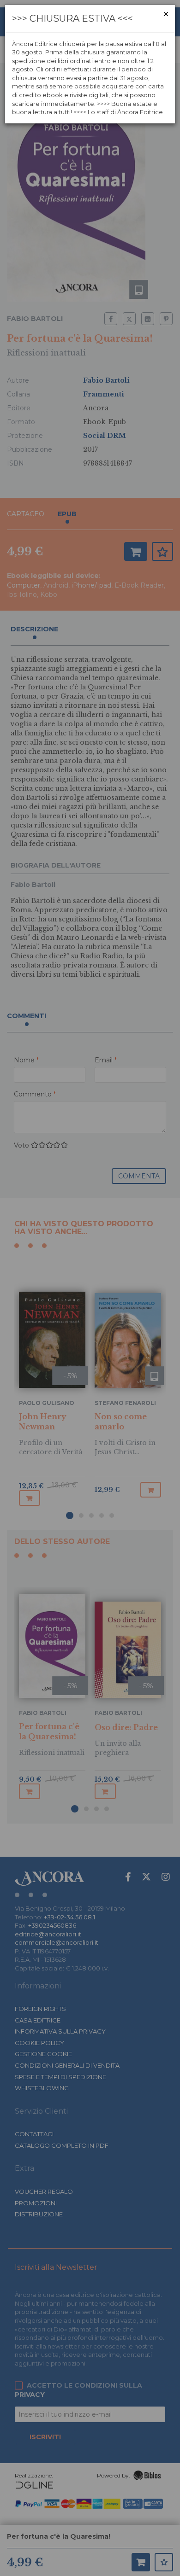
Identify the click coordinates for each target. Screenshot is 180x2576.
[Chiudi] (166, 14)
